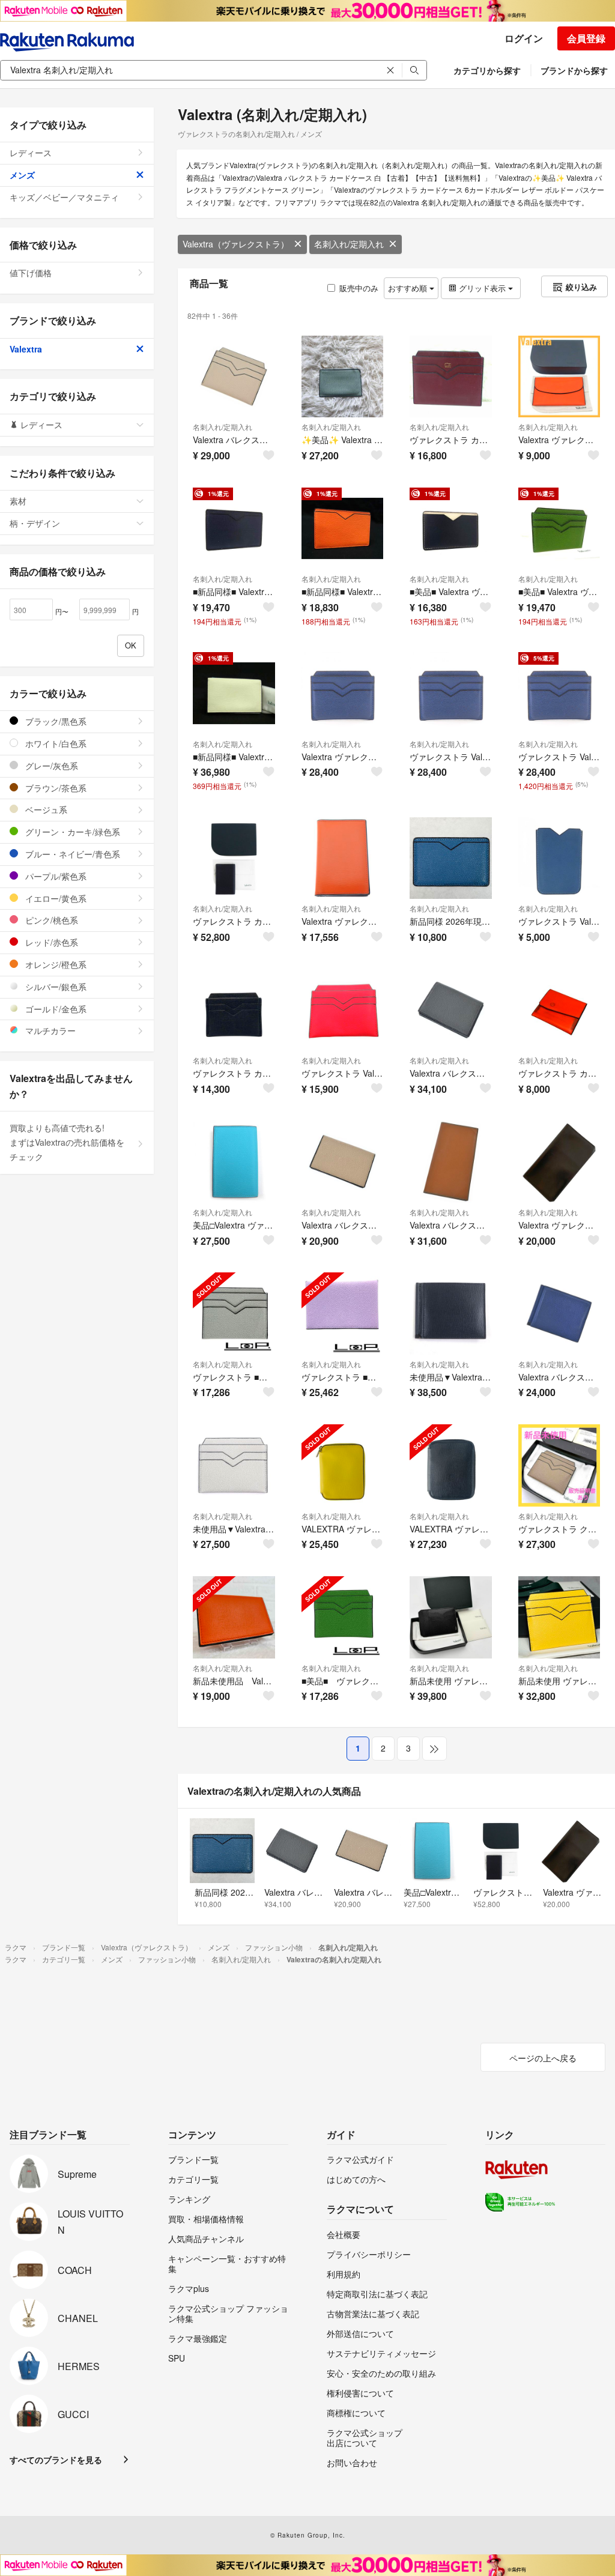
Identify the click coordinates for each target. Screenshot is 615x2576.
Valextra (26, 349)
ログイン (524, 38)
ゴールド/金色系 (55, 1009)
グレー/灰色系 (50, 766)
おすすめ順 (409, 288)
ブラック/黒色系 (55, 721)
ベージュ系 (45, 809)
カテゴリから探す (487, 70)
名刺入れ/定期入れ (349, 244)
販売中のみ (359, 288)
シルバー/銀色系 (55, 987)
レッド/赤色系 (50, 942)
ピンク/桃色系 (50, 920)
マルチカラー (49, 1030)
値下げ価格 (31, 273)
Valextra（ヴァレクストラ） (236, 244)
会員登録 (586, 38)
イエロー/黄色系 (55, 898)
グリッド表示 (482, 288)
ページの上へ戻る (543, 2058)
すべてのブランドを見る (56, 2460)
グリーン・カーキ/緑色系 (71, 832)
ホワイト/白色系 (55, 743)
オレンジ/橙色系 (55, 964)
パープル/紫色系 (55, 876)
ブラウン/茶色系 (55, 788)
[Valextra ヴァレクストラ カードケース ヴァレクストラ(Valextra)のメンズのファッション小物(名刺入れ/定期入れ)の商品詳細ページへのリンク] (343, 693)
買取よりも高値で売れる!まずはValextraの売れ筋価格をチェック (67, 1142)
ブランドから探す (574, 70)
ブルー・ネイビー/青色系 (71, 854)
